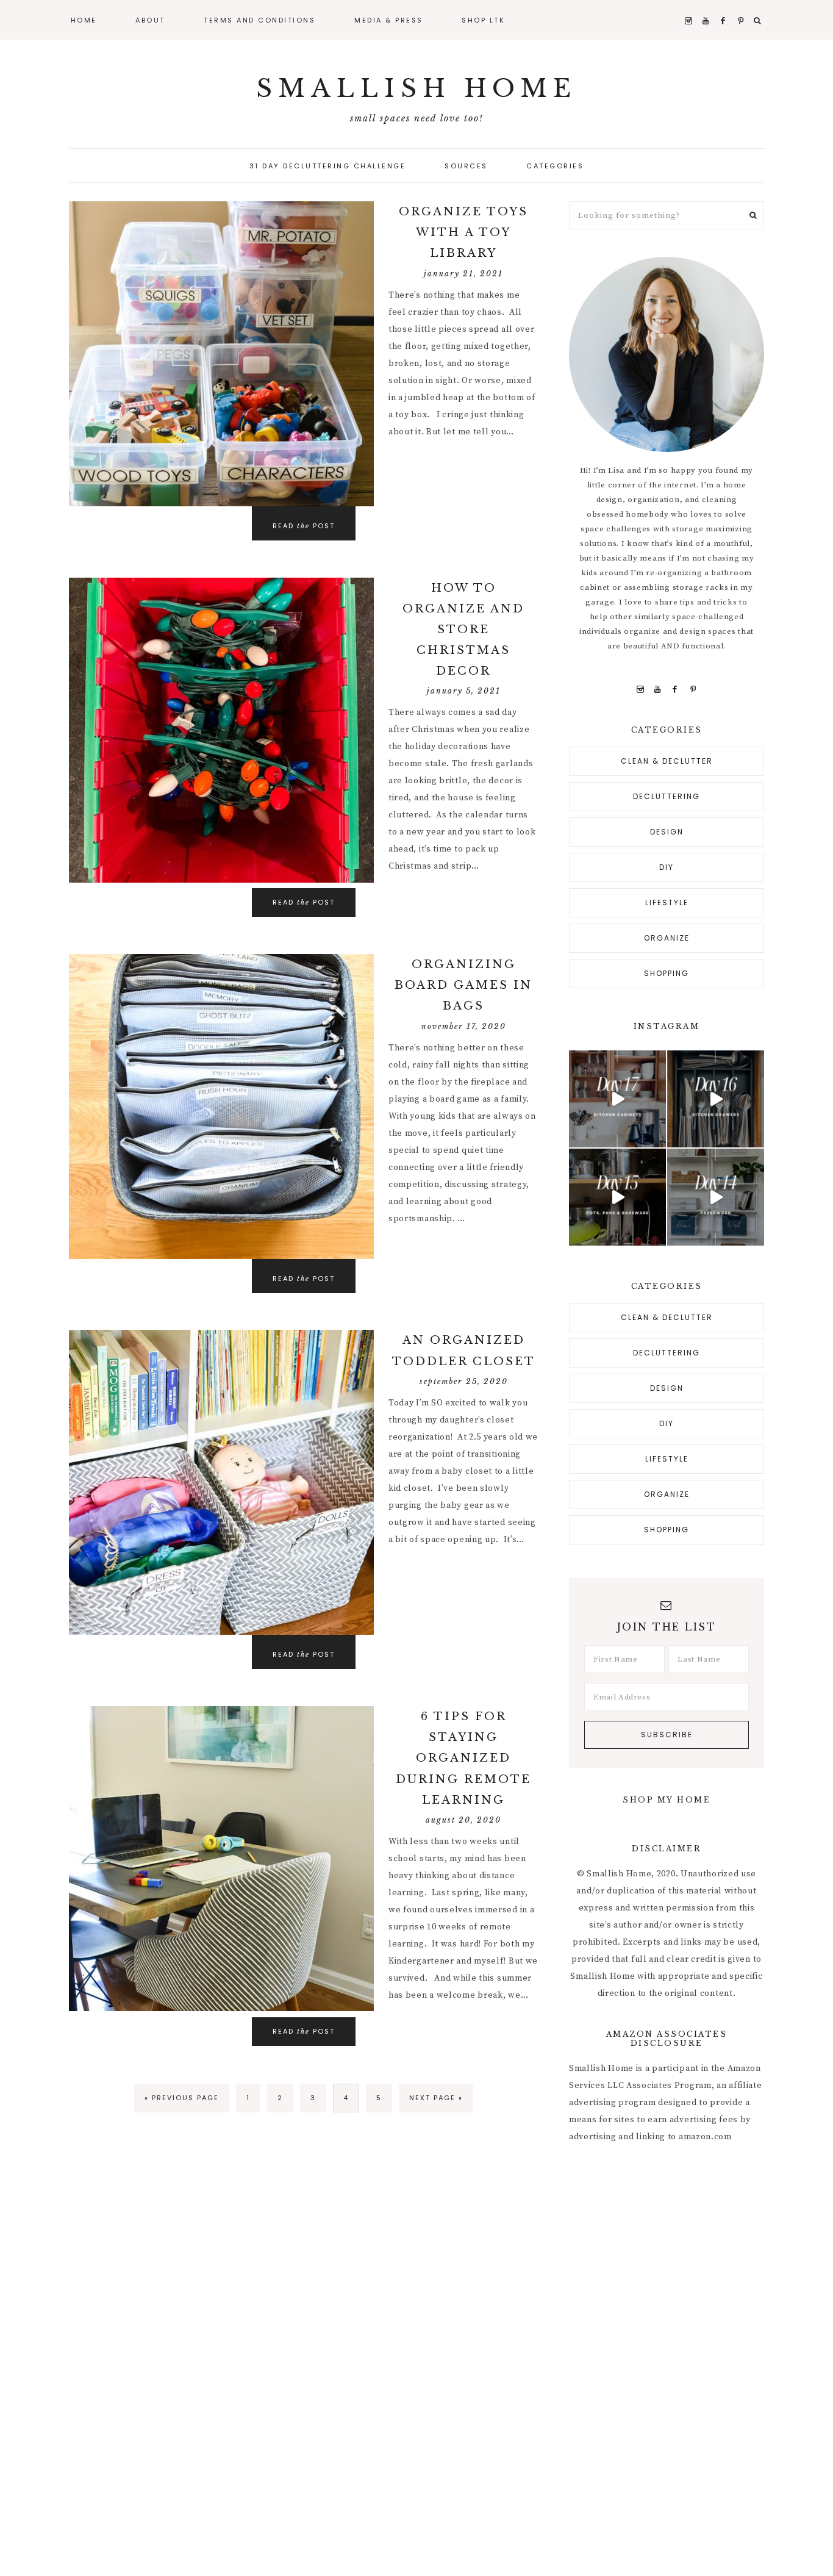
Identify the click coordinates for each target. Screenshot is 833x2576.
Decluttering (667, 796)
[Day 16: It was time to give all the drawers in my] (716, 1099)
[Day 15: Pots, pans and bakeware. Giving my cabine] (617, 1197)
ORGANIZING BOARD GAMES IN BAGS (463, 985)
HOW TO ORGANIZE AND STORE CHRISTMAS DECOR (463, 630)
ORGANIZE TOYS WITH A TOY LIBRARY (463, 232)
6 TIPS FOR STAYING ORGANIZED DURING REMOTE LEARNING (463, 1758)
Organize (667, 938)
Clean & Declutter (667, 761)
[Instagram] (640, 689)
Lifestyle (667, 902)
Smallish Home (416, 88)
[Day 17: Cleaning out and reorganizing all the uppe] (617, 1099)
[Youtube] (658, 689)
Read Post (304, 902)
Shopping (667, 973)
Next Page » (436, 2098)
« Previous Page (182, 2098)
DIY (667, 867)
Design (667, 832)
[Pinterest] (693, 689)
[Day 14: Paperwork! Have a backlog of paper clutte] (716, 1197)
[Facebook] (675, 689)
